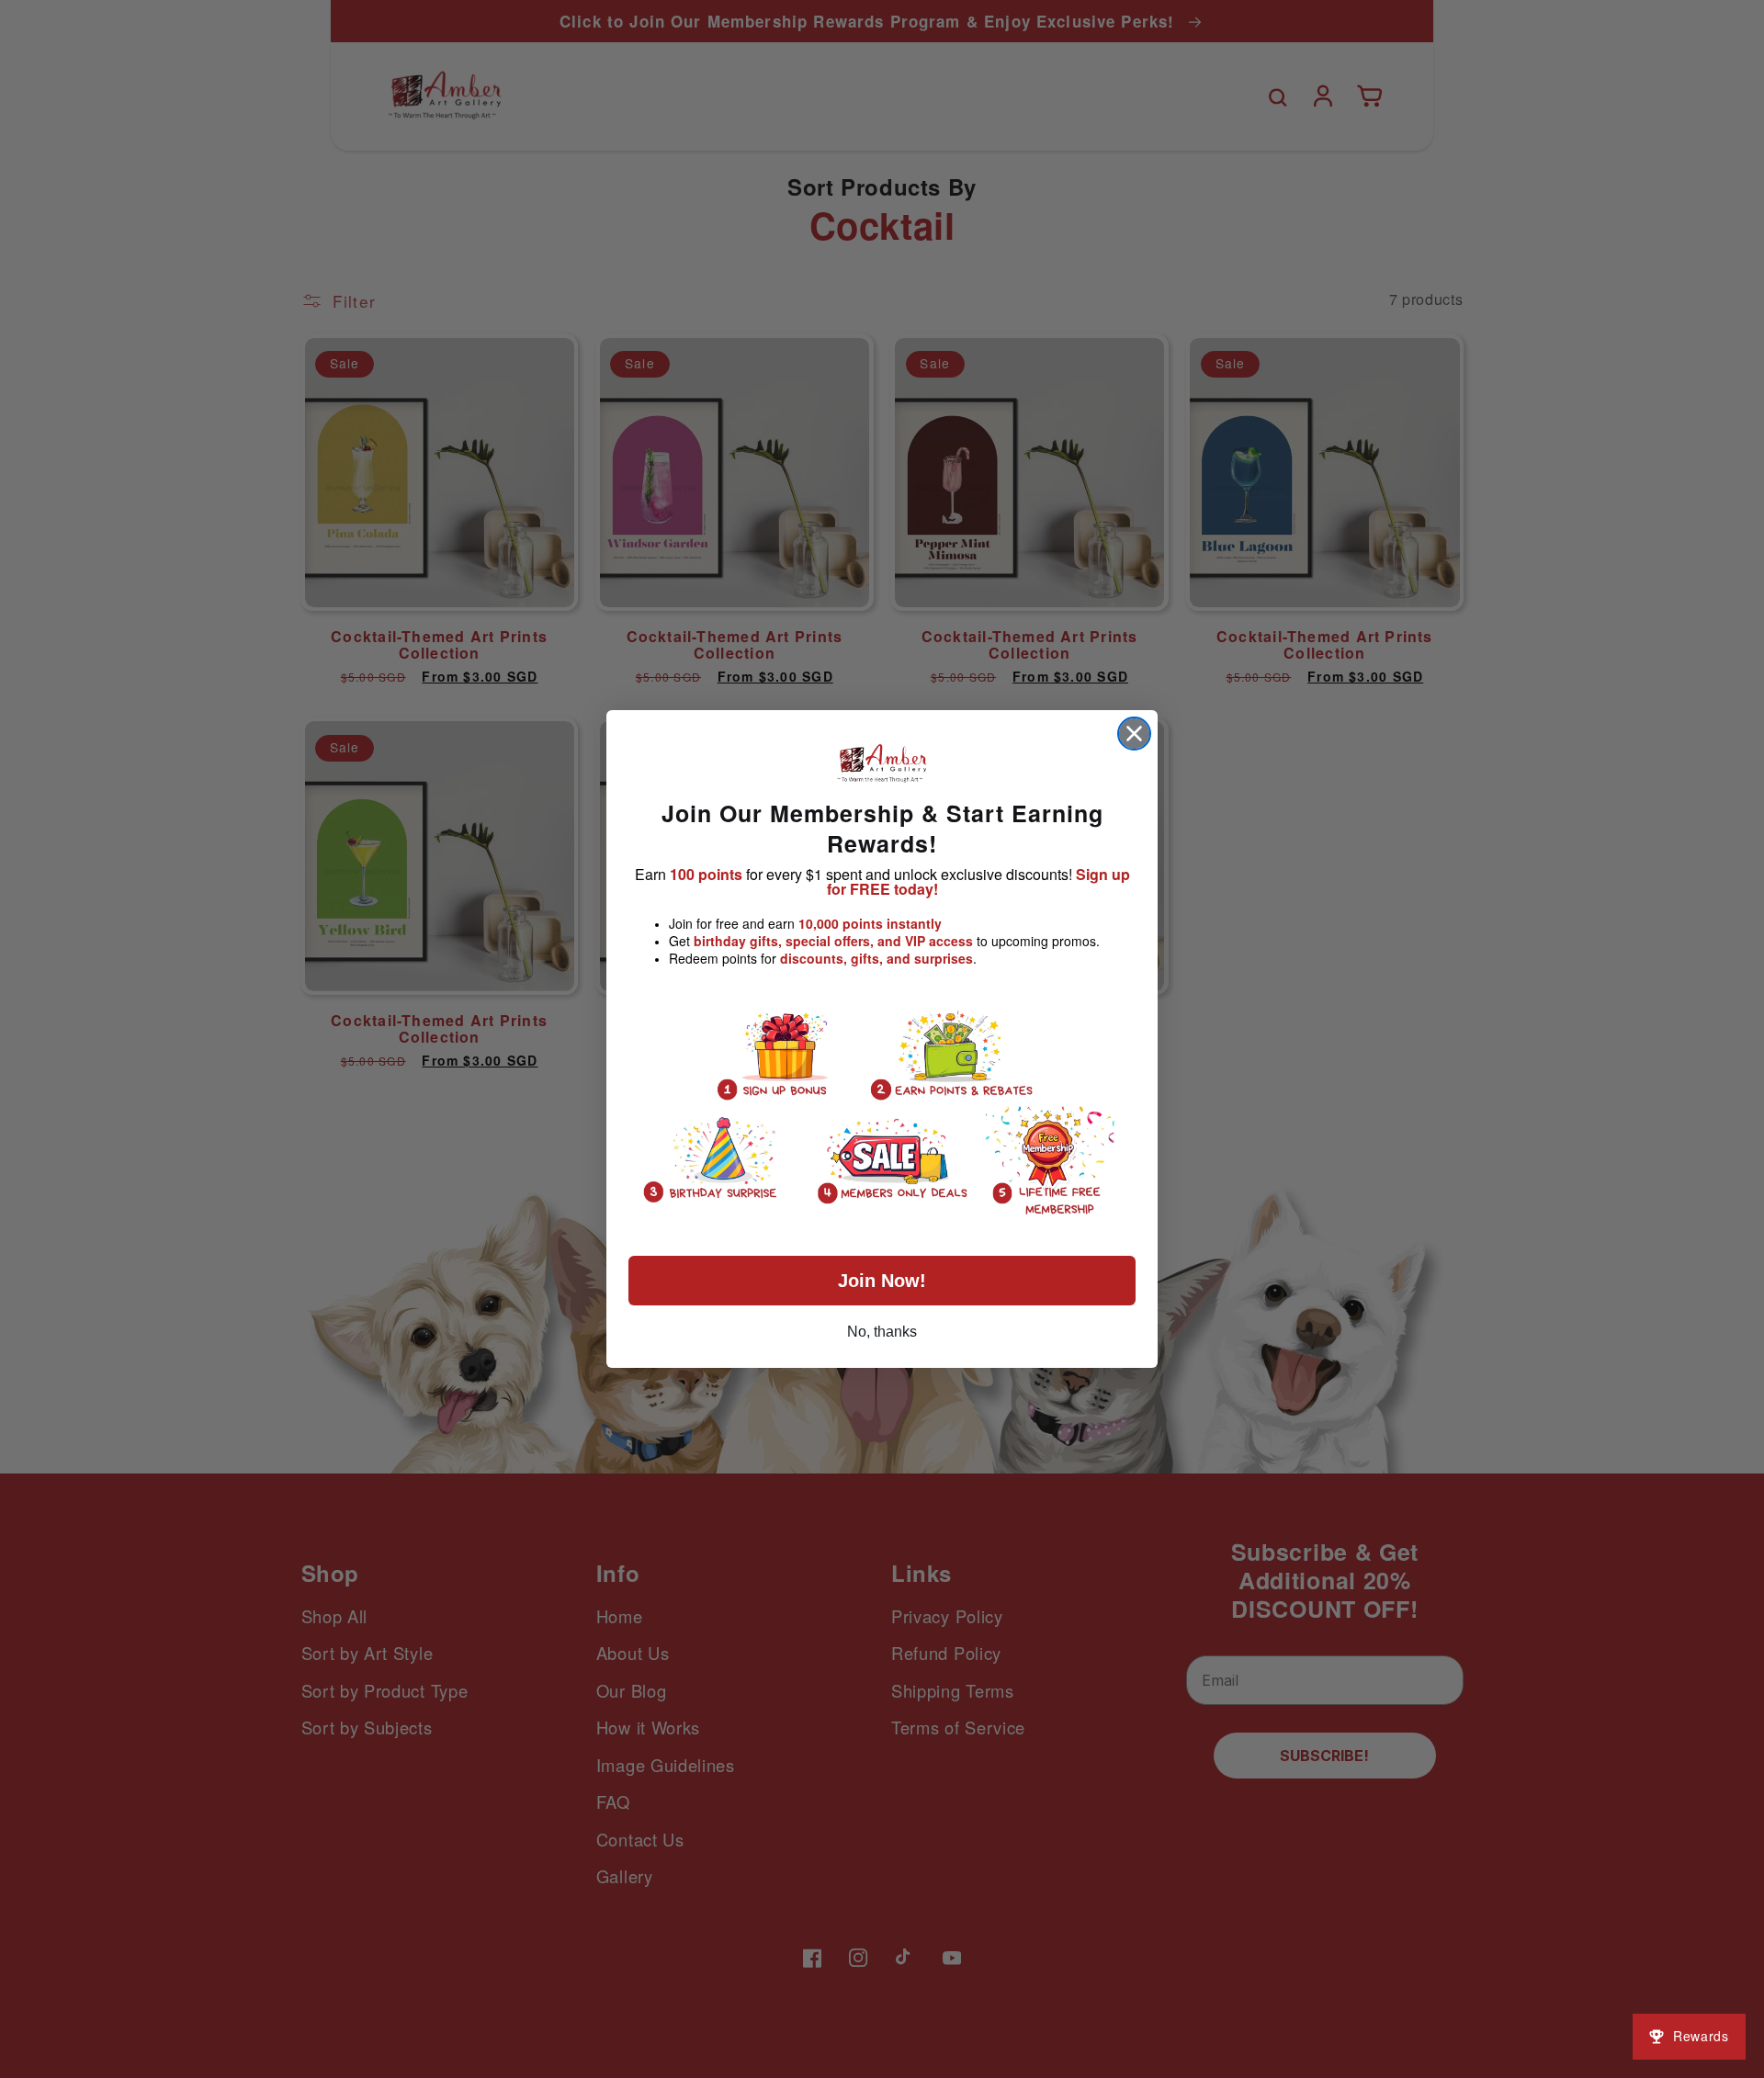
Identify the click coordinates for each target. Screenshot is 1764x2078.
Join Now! (882, 1281)
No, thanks (882, 1332)
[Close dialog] (1134, 734)
